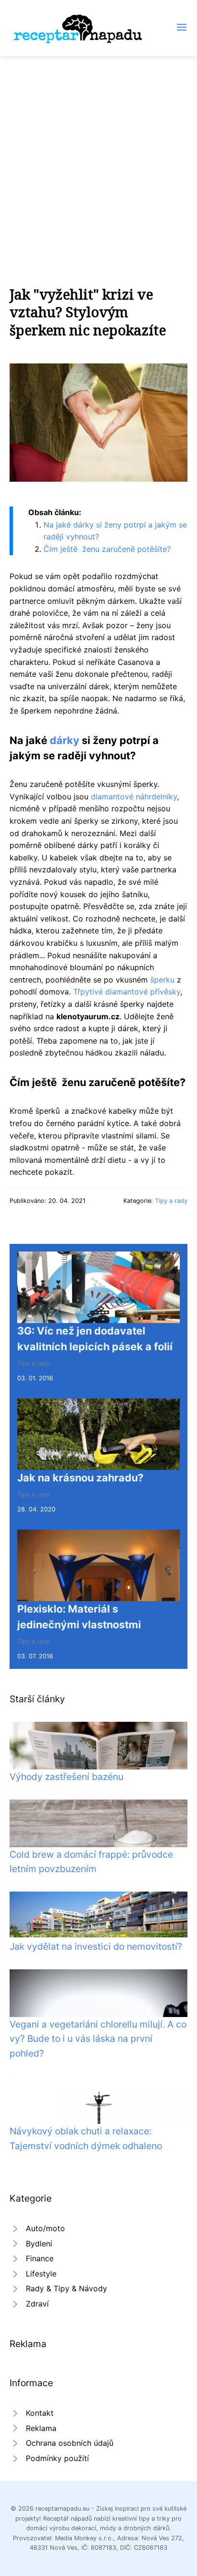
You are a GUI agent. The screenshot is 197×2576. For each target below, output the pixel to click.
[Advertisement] (98, 159)
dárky (65, 740)
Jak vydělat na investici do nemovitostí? (96, 1946)
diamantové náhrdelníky (134, 797)
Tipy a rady (171, 1201)
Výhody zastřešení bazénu (66, 1777)
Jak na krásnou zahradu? (80, 1478)
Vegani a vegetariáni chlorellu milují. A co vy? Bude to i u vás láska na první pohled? (98, 2039)
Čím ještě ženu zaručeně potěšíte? (107, 549)
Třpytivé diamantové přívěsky (127, 992)
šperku (162, 980)
